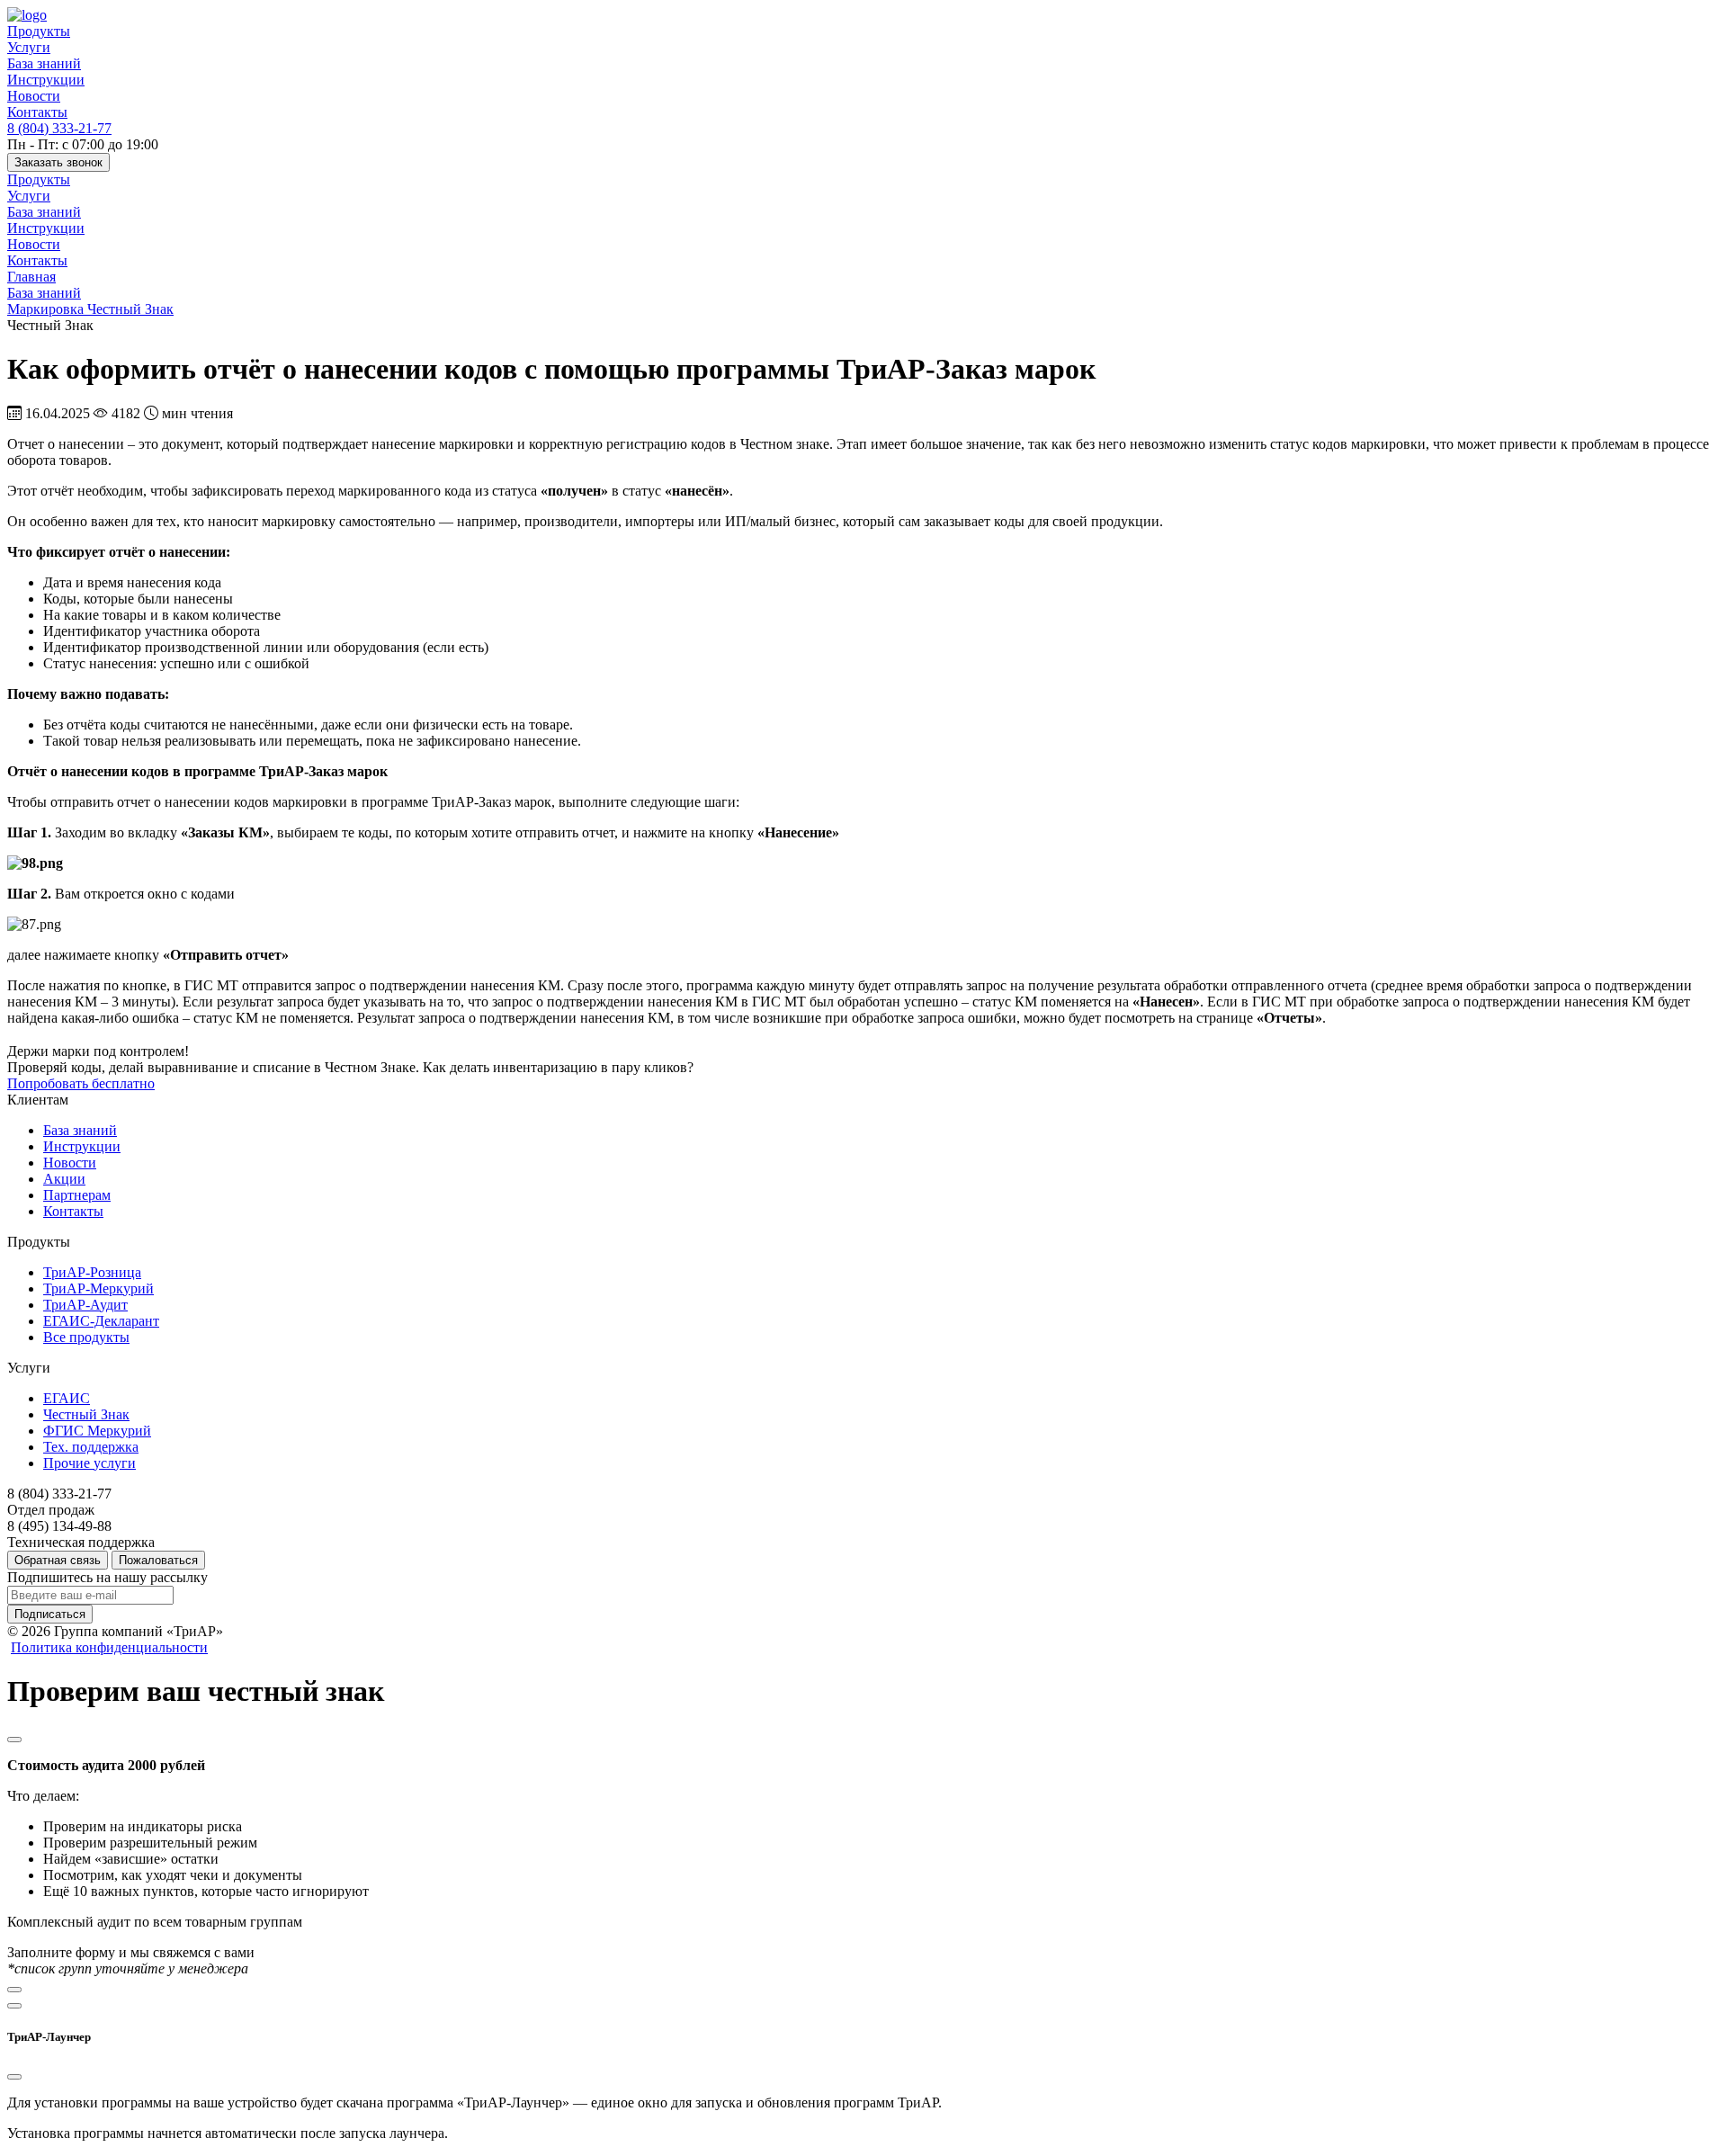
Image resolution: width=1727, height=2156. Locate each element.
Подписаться (50, 1614)
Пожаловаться (158, 1560)
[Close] (14, 1740)
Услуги (29, 47)
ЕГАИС (67, 1398)
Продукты (39, 31)
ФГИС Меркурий (97, 1431)
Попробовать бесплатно (81, 1083)
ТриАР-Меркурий (98, 1288)
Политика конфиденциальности (109, 1647)
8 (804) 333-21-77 (59, 128)
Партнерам (77, 1195)
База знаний (44, 63)
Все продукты (86, 1337)
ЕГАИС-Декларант (101, 1321)
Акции (64, 1179)
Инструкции (46, 80)
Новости (34, 96)
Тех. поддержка (91, 1447)
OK (1433, 2110)
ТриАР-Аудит (85, 1305)
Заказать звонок (58, 162)
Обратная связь (58, 1560)
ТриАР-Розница (92, 1272)
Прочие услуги (89, 1463)
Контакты (37, 112)
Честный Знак (86, 1414)
